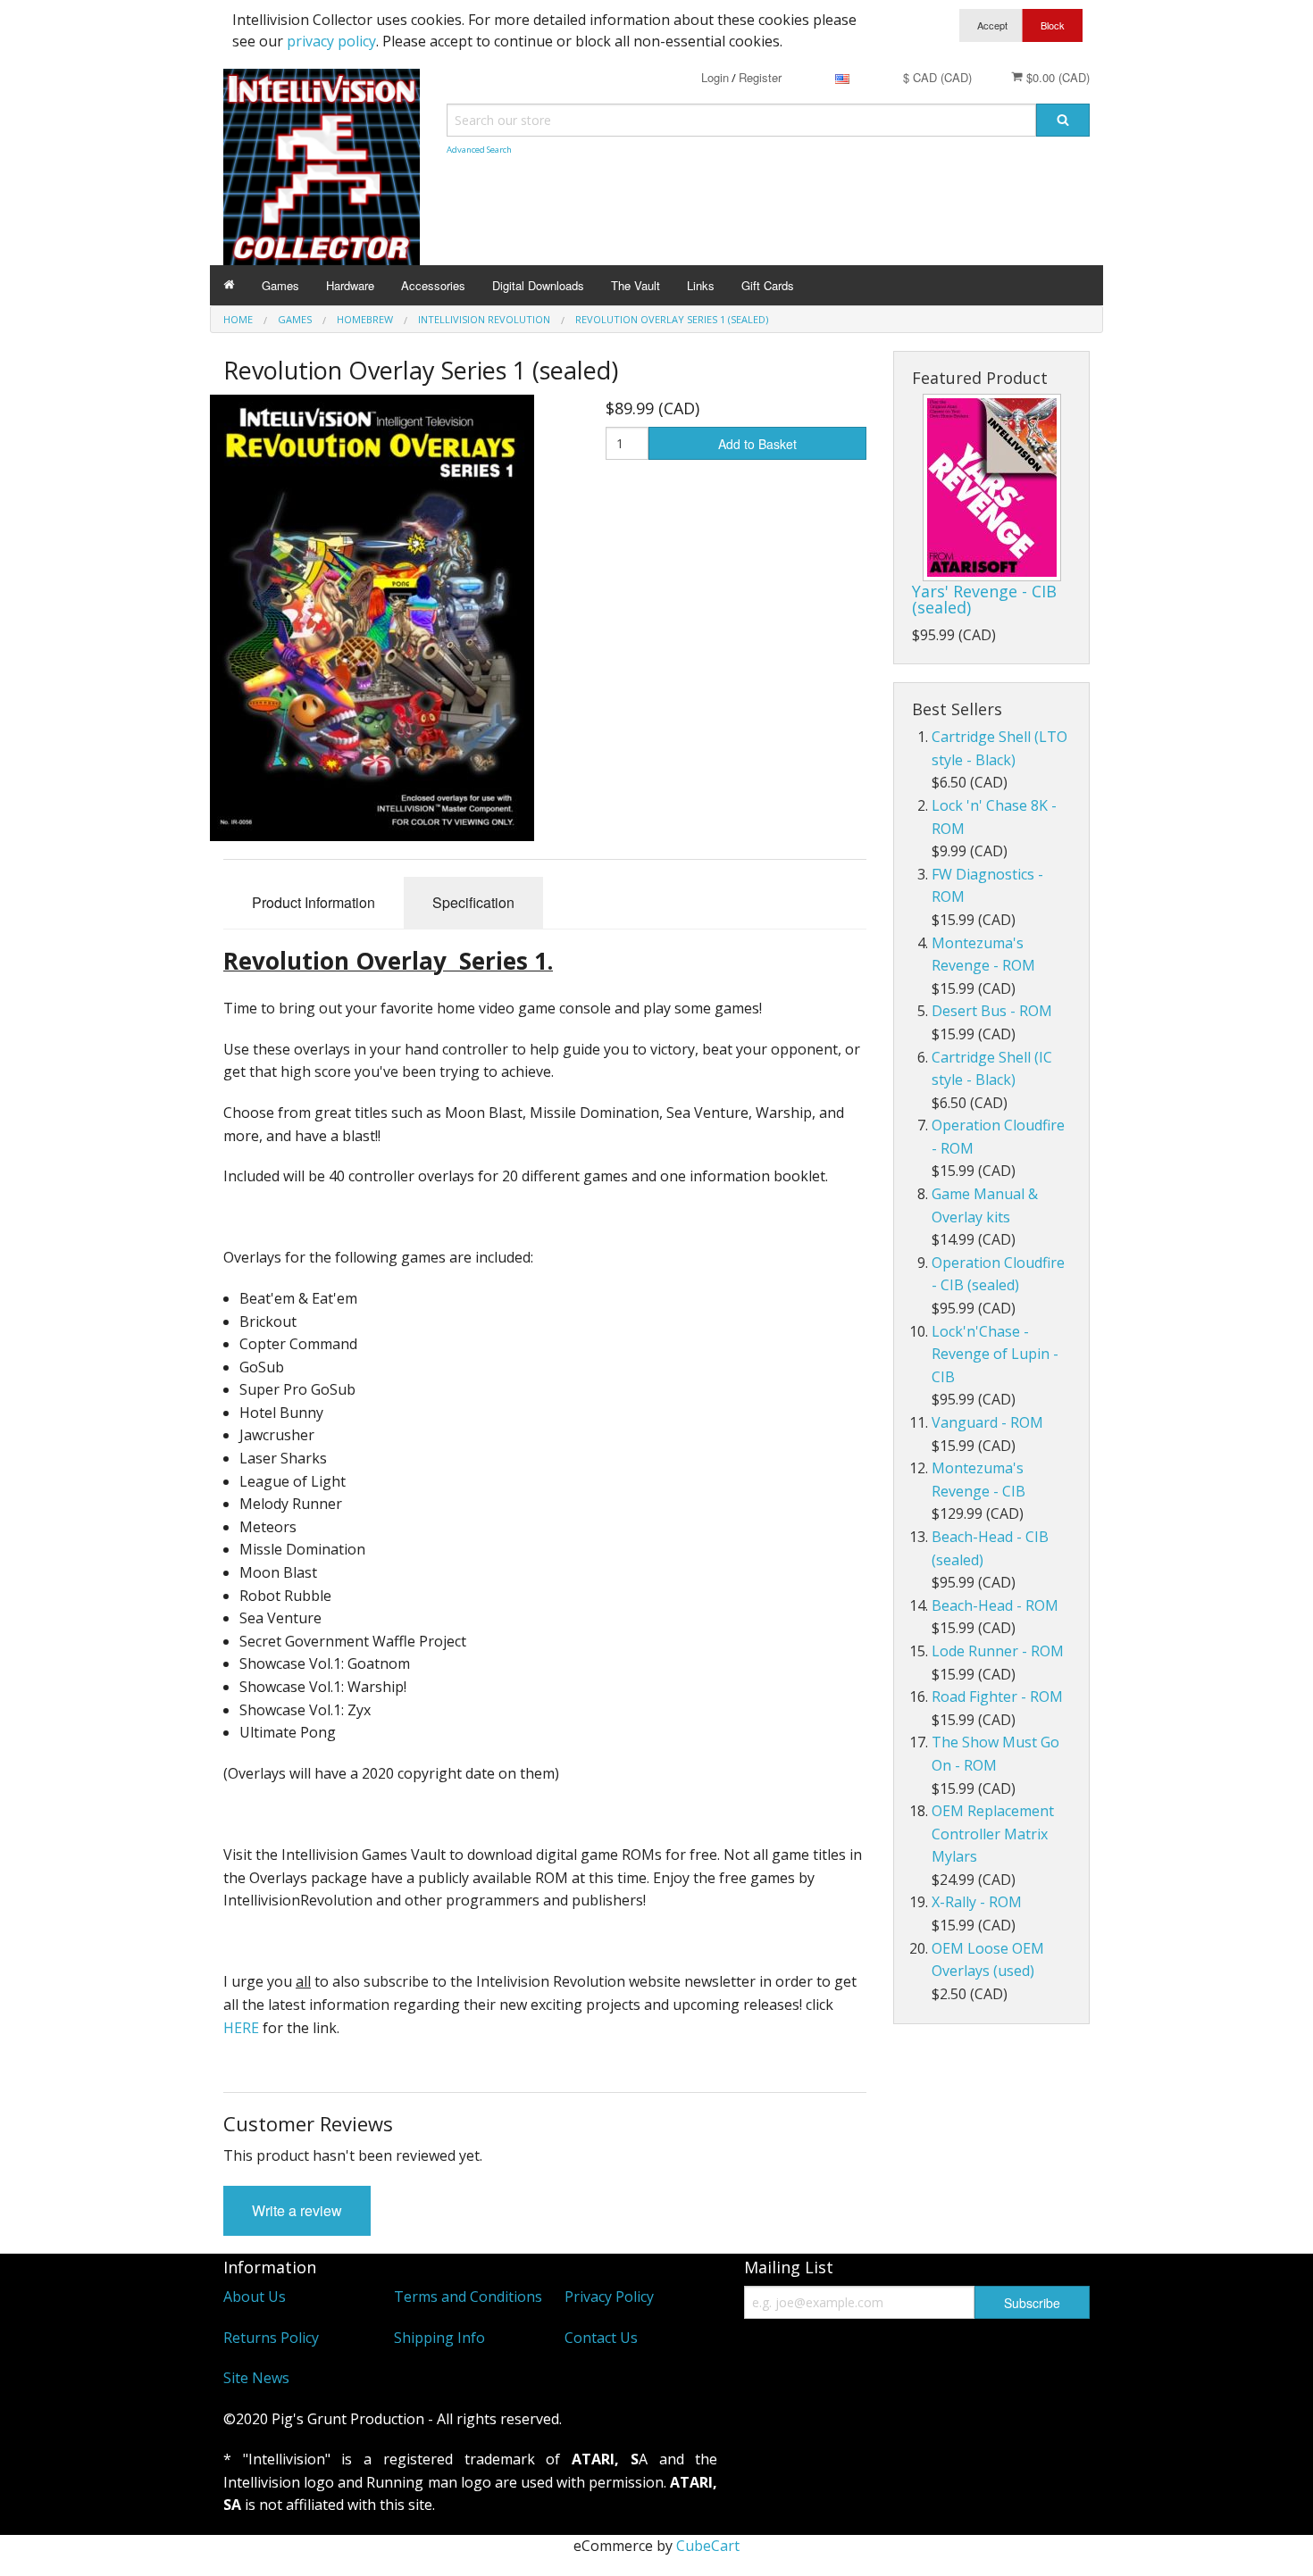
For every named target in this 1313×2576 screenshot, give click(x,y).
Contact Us (601, 2338)
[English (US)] (842, 77)
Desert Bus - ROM (992, 1011)
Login (715, 77)
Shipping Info (439, 2338)
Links (701, 285)
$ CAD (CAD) (937, 77)
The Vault (636, 285)
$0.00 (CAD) (1056, 77)
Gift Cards (768, 285)
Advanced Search (479, 150)
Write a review (297, 2210)
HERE (241, 2028)
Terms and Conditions (468, 2297)
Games (280, 285)
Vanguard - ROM (987, 1422)
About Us (255, 2297)
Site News (256, 2378)
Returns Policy (271, 2338)
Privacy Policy (609, 2297)
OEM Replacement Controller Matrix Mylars (993, 1834)
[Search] (1063, 120)
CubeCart (708, 2546)
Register (760, 77)
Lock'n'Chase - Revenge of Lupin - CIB (995, 1354)
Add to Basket (757, 444)
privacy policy (331, 41)
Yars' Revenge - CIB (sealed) (984, 599)
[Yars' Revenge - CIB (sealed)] (992, 488)
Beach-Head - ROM (995, 1605)
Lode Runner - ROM (998, 1651)
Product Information (314, 902)
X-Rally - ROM (977, 1902)
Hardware (350, 285)
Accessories (433, 285)
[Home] (229, 285)
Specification (473, 902)
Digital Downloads (538, 285)
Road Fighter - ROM (997, 1696)
